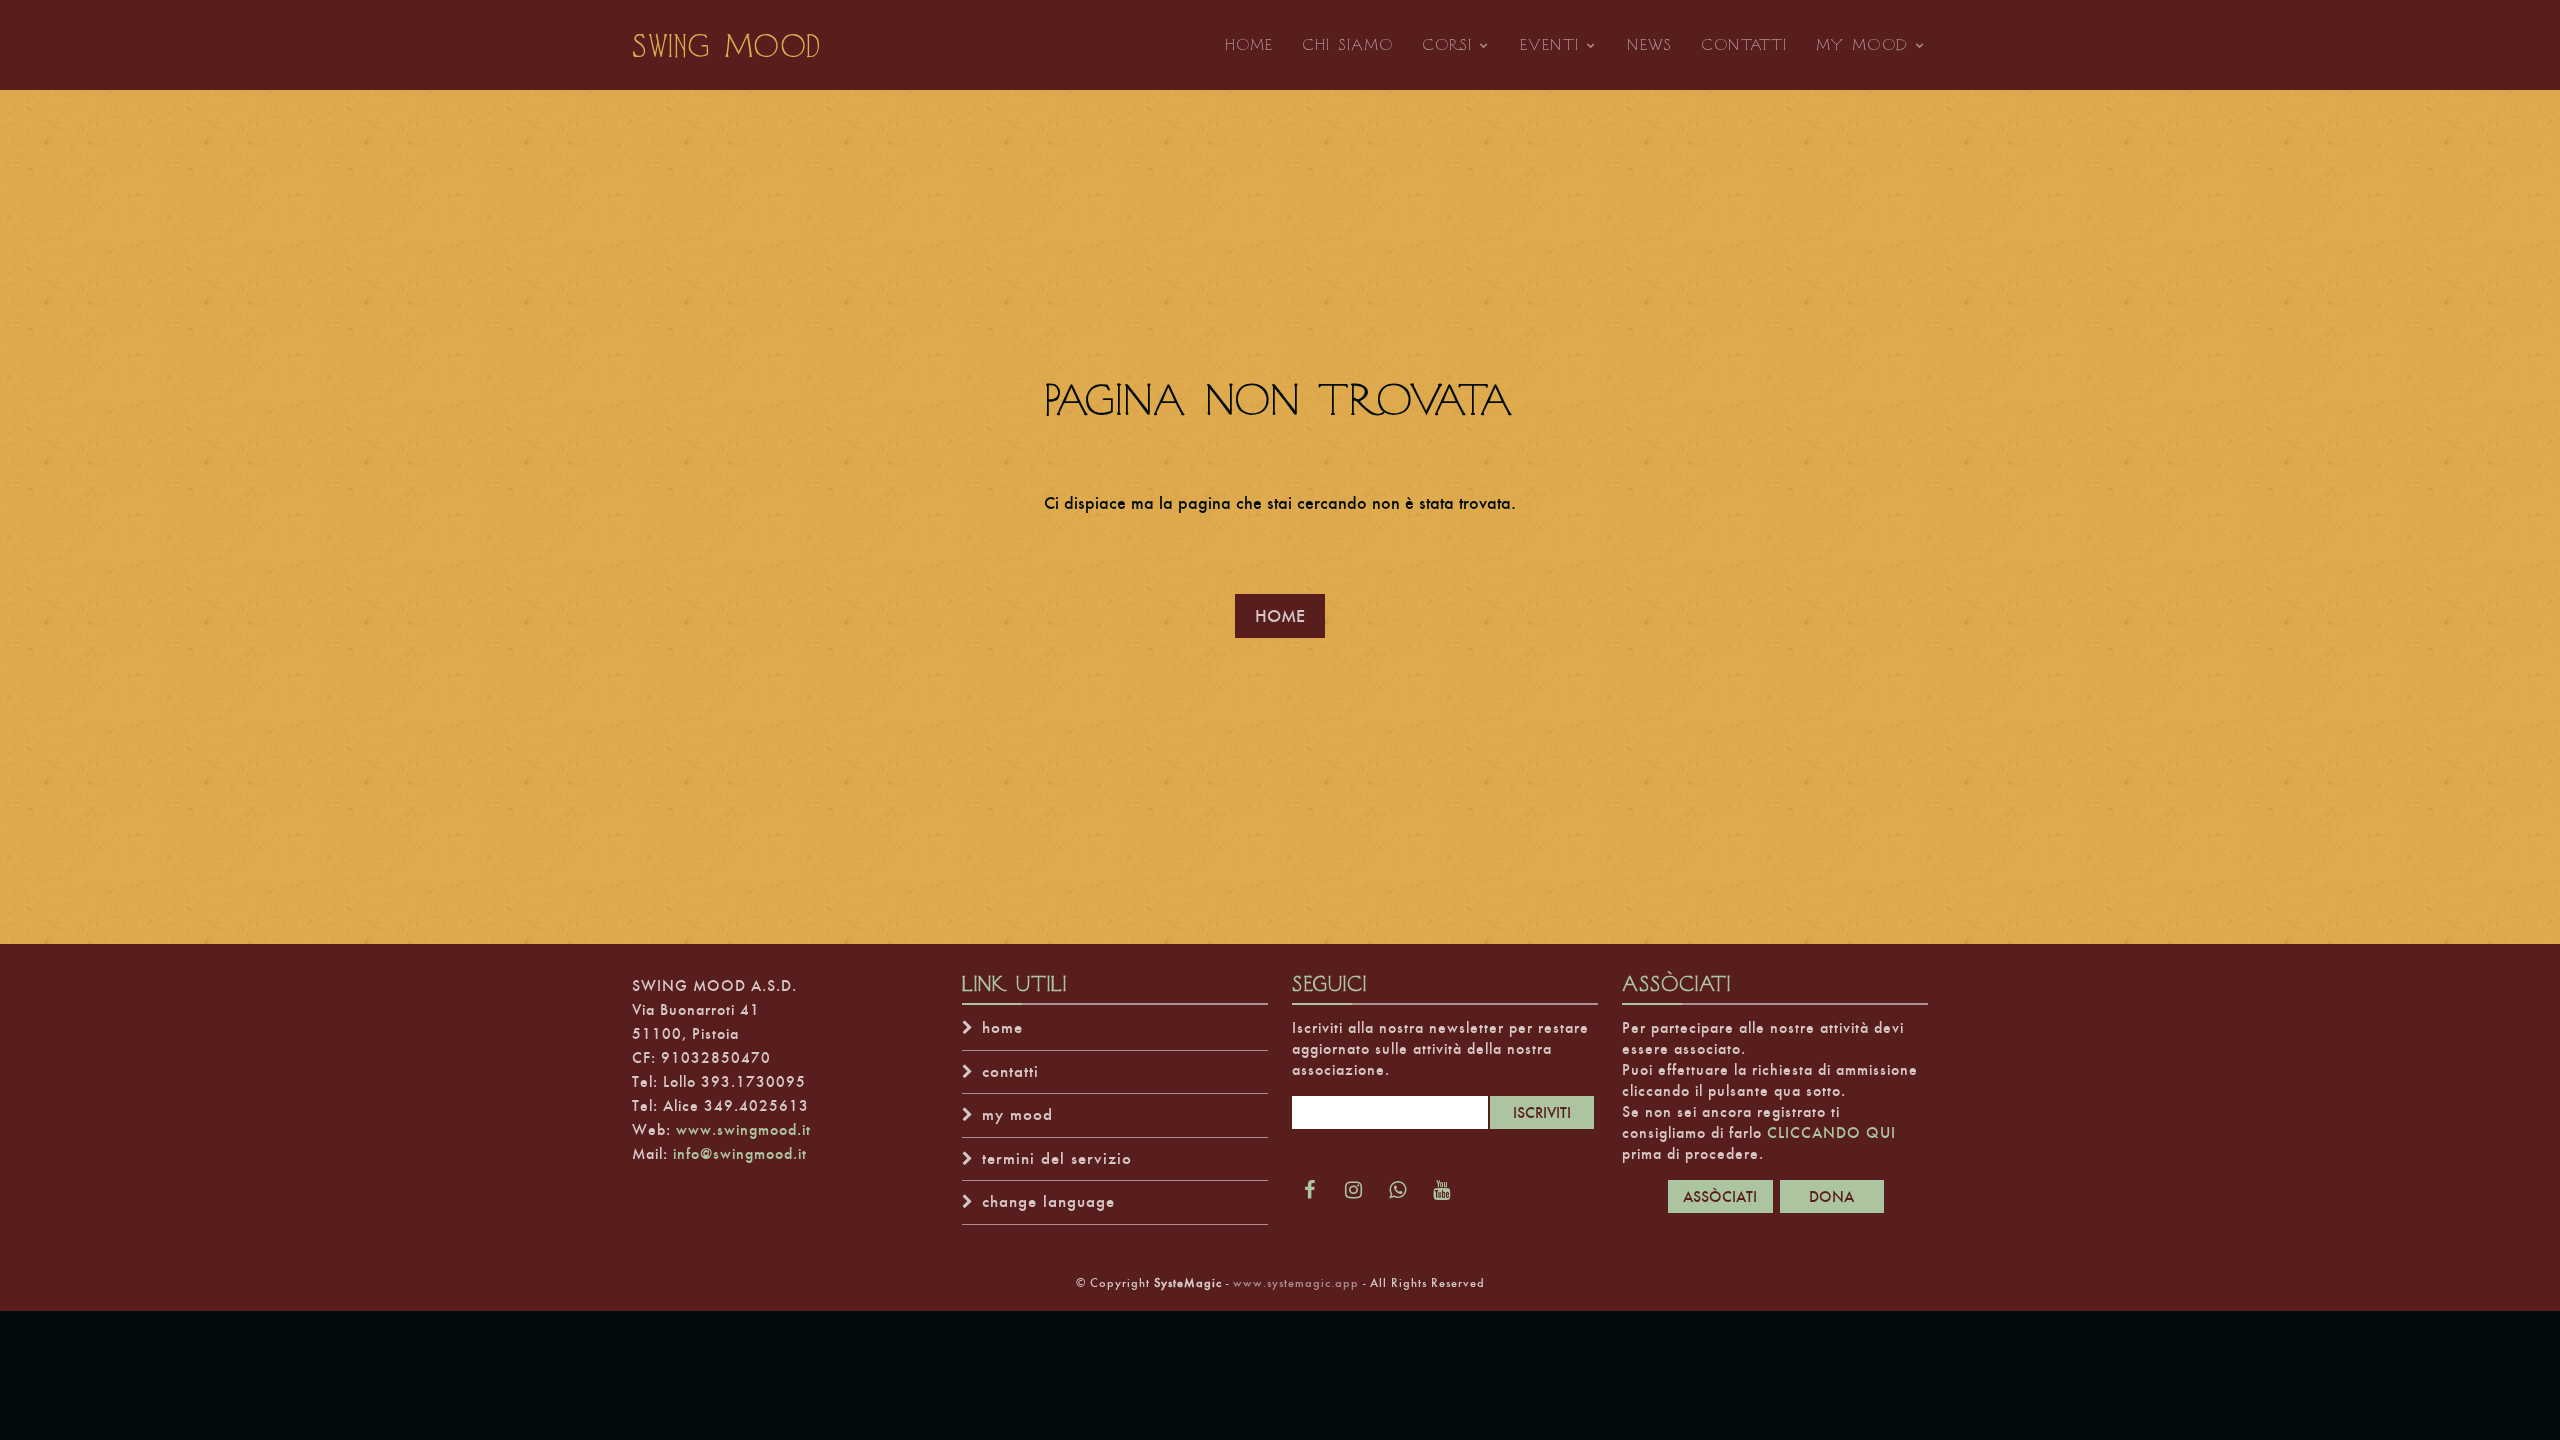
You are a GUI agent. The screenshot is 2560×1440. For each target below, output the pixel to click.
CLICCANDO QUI (1831, 1132)
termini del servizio (1057, 1158)
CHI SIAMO (1348, 44)
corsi (1447, 44)
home (1002, 1027)
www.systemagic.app (1296, 1282)
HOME (1249, 44)
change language (1048, 1201)
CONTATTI (1744, 44)
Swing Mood (727, 45)
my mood (1862, 44)
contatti (1010, 1071)
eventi (1550, 44)
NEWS (1650, 44)
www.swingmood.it (743, 1129)
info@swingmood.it (740, 1153)
